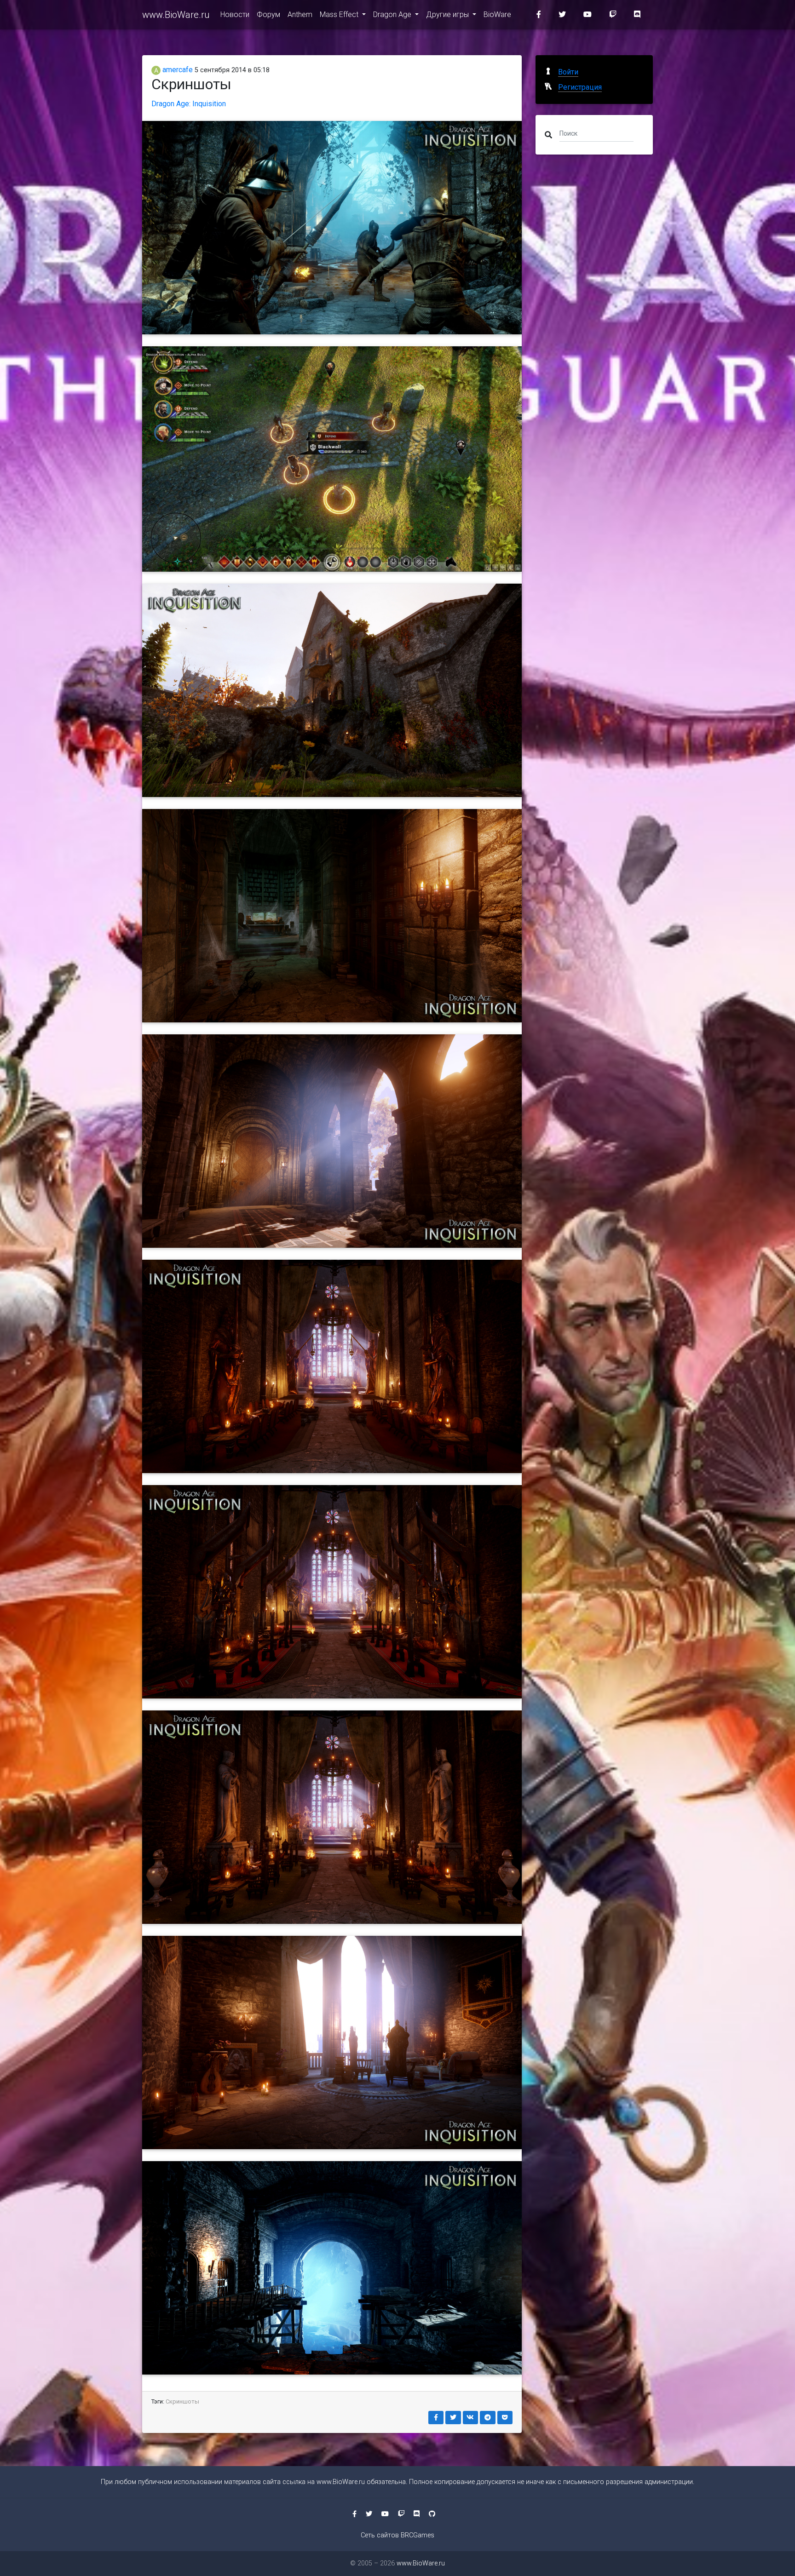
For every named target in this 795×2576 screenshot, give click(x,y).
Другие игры (448, 14)
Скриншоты (182, 2401)
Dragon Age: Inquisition (189, 104)
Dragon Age (393, 14)
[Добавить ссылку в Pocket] (505, 2418)
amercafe (177, 70)
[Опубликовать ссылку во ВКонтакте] (471, 2418)
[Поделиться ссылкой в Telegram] (488, 2418)
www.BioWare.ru (176, 15)
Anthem (300, 14)
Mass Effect (340, 14)
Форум (268, 14)
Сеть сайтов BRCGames (397, 2535)
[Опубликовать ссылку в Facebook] (436, 2418)
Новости (235, 14)
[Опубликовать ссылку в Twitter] (453, 2418)
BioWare (497, 14)
